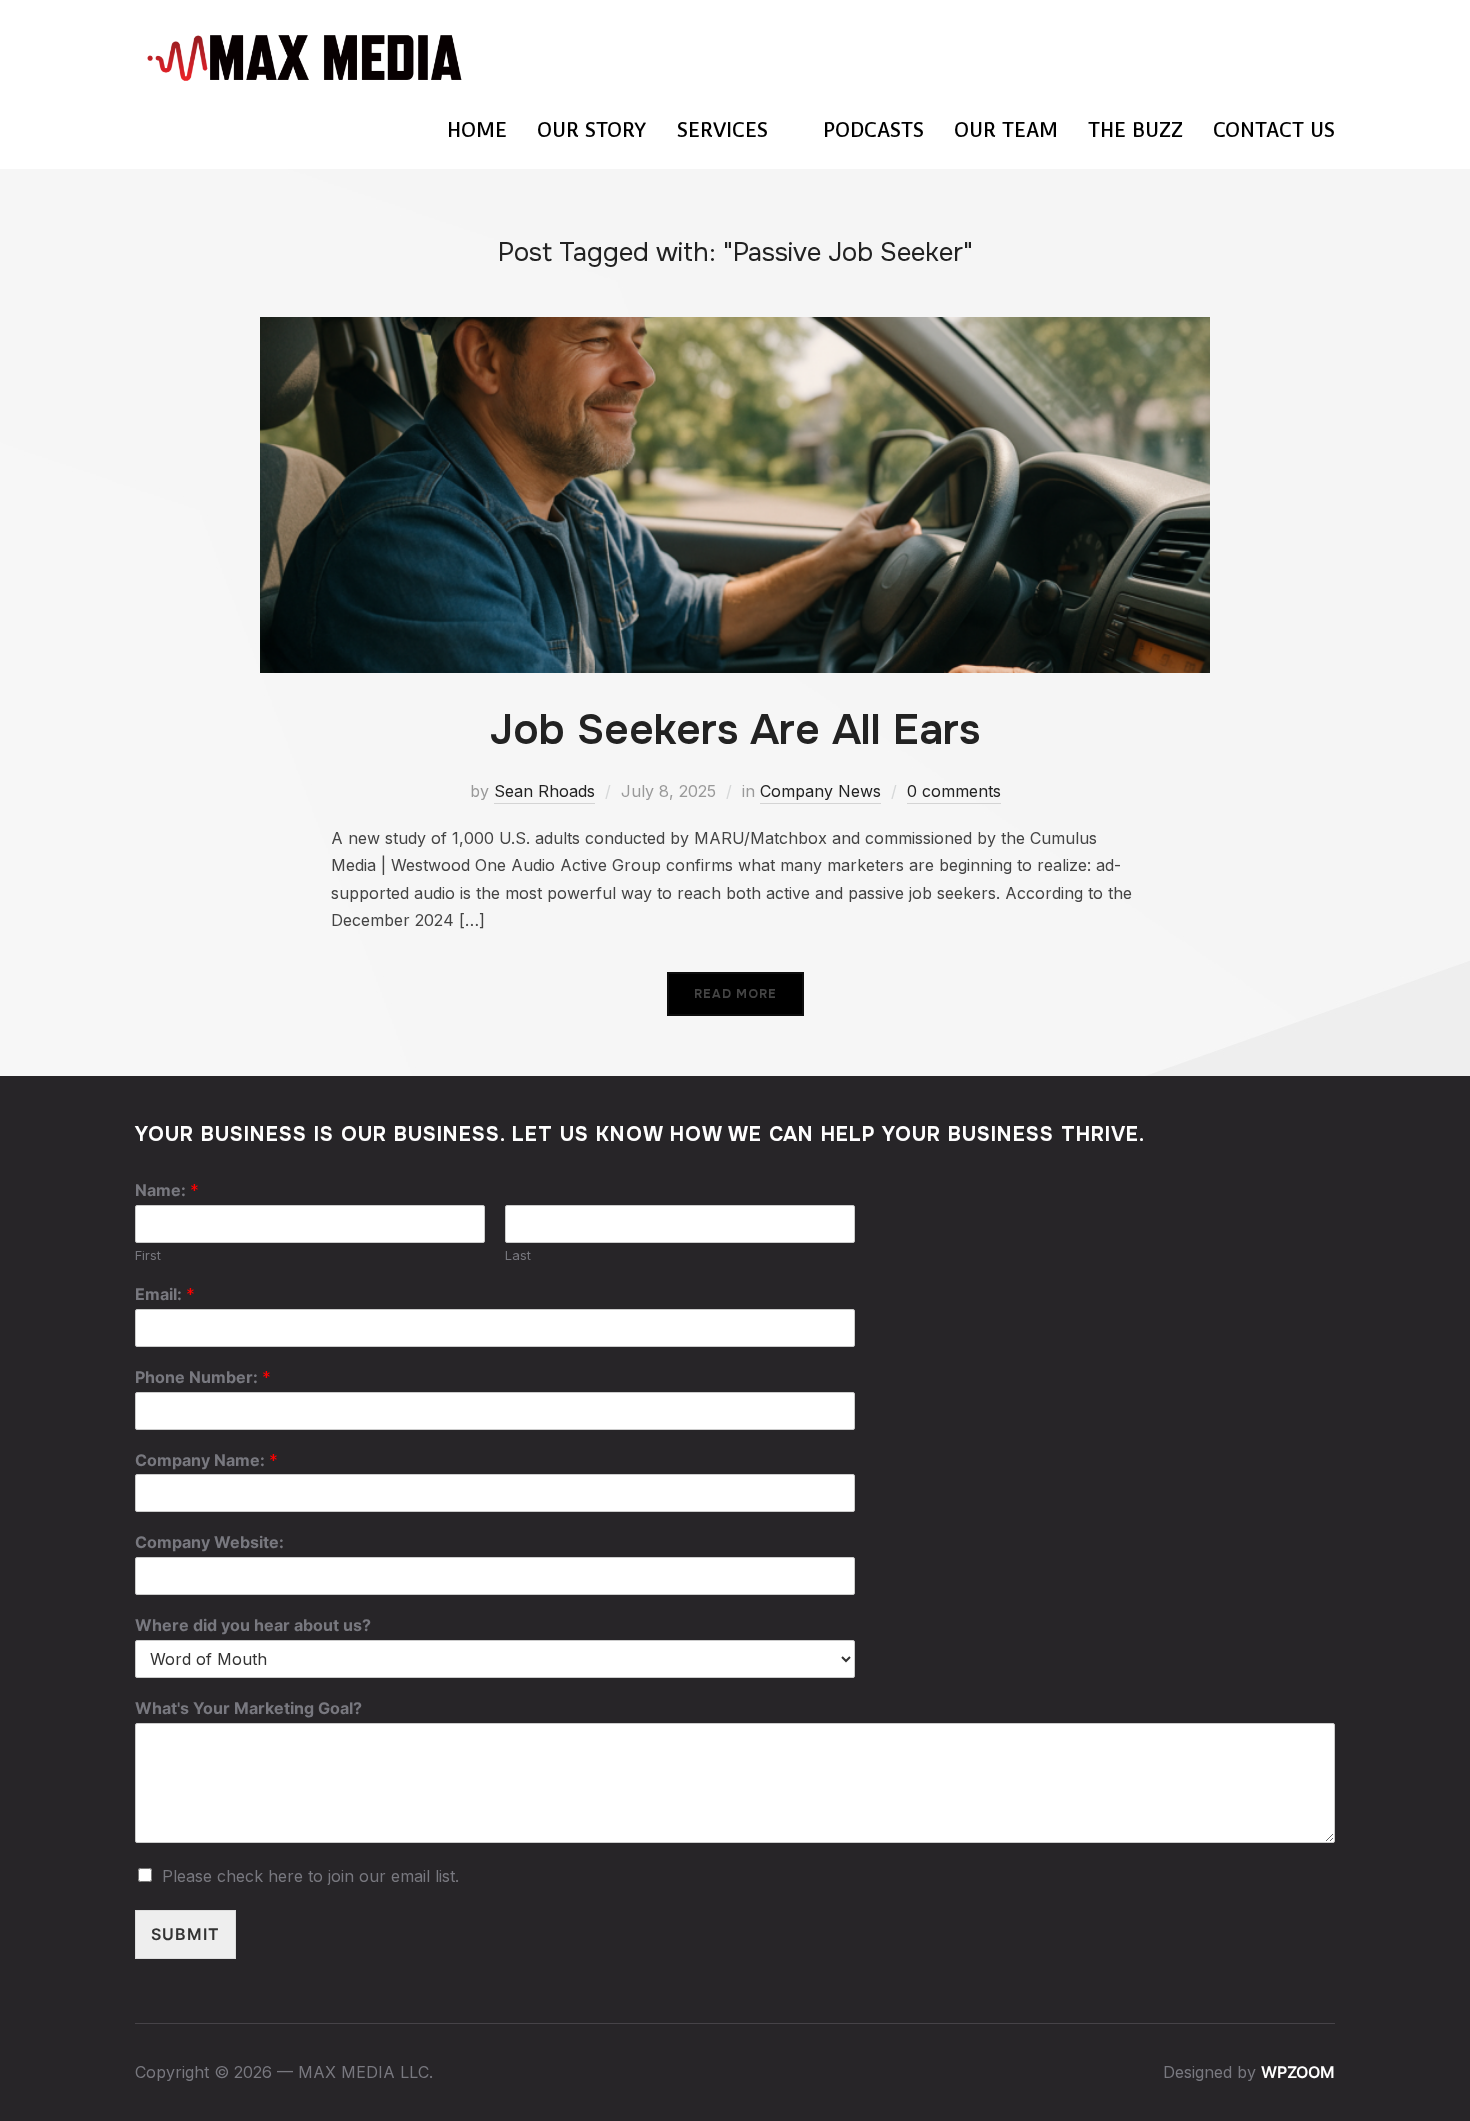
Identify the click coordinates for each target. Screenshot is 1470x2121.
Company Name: (206, 1460)
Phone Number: (203, 1377)
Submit (185, 1934)
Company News (820, 791)
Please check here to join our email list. (310, 1876)
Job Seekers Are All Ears (735, 730)
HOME (477, 130)
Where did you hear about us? (253, 1625)
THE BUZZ (1135, 130)
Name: (167, 1190)
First (148, 1255)
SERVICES (722, 130)
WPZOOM (1298, 2072)
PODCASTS (873, 130)
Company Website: (209, 1542)
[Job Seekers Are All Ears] (735, 330)
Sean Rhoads (544, 791)
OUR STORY (592, 130)
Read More (735, 994)
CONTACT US (1274, 130)
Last (518, 1255)
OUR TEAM (1006, 130)
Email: (165, 1294)
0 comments (954, 791)
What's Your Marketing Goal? (248, 1708)
